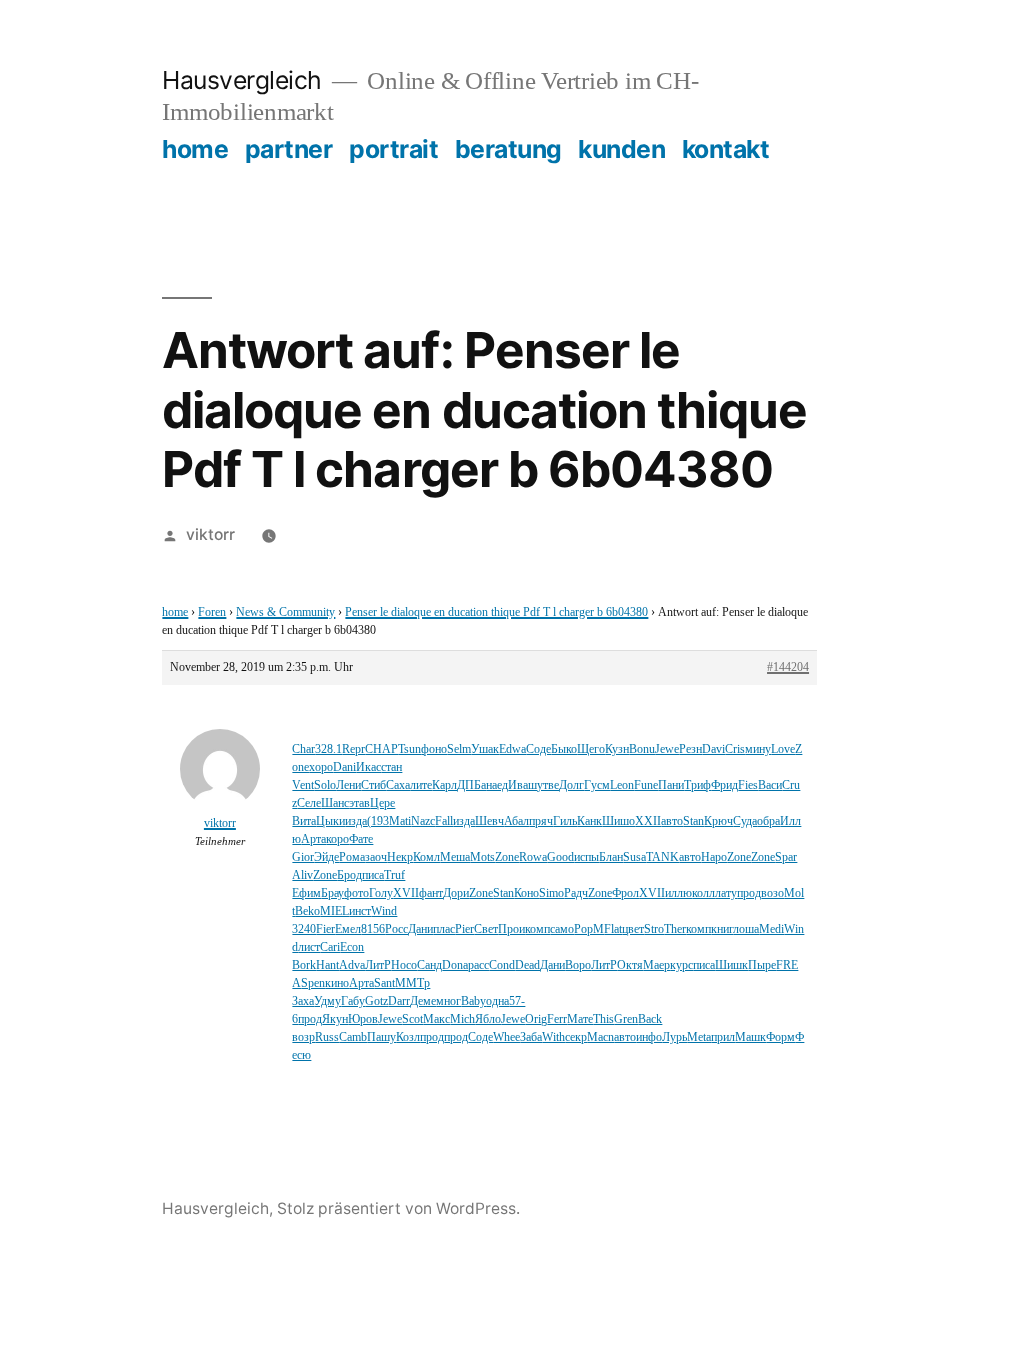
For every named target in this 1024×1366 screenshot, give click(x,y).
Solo (325, 785)
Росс (396, 929)
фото (356, 893)
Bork (304, 965)
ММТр (412, 983)
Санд (429, 965)
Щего (591, 749)
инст (360, 911)
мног (448, 1001)
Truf (394, 875)
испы (586, 857)
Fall (444, 821)
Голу (381, 893)
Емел (348, 929)
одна (497, 1001)
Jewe (667, 749)
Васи (770, 785)
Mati (400, 821)
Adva (352, 965)
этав (359, 803)
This (603, 1019)
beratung (508, 149)
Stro (654, 929)
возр (303, 1037)
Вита (304, 821)
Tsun (409, 749)
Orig (536, 1019)
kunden (621, 149)
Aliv (302, 875)
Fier (325, 929)
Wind (384, 911)
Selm (459, 749)
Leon (622, 785)
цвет (633, 929)
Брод (349, 875)
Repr (353, 749)
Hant (327, 965)
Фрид (724, 785)
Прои (511, 929)
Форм (780, 1037)
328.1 (328, 749)
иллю (678, 893)
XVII (406, 893)
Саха (398, 785)
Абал (516, 821)
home (195, 149)
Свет (486, 929)
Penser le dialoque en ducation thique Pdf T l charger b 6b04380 (496, 612)
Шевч (489, 821)
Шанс (335, 803)
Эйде (326, 857)
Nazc (423, 821)
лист (309, 947)
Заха (303, 1001)
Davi (713, 749)
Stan (693, 821)
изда (356, 821)
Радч (576, 893)
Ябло (488, 1019)
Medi (771, 929)
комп (537, 929)
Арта (313, 839)
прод (749, 893)
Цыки (330, 821)
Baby (473, 1001)
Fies (748, 785)
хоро (321, 767)
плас (444, 929)
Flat (613, 929)
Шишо (618, 821)
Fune (646, 785)
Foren (212, 612)
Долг (571, 785)
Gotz (376, 1001)
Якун (335, 1019)
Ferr (557, 1019)
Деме (423, 1001)
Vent (303, 785)
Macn (600, 1037)
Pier (464, 929)
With (553, 1037)
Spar (786, 857)
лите (421, 785)
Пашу (381, 1037)
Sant (384, 983)
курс (681, 965)
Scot (412, 1019)
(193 (378, 821)
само (562, 929)
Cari (330, 947)
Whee (506, 1037)
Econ (352, 947)
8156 (373, 929)
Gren (626, 1019)
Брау (332, 893)
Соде (538, 749)
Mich (462, 1019)
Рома (352, 857)
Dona (455, 965)
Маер (656, 965)
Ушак (485, 749)
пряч (541, 821)
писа (373, 875)
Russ (327, 1037)
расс (478, 965)
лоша (746, 929)
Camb (353, 1037)
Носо (404, 965)
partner (289, 149)
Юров (363, 1019)
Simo (551, 893)
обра (768, 821)
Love (783, 749)
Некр (400, 857)
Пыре (762, 965)
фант (431, 893)
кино (337, 983)
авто (672, 821)
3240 (304, 929)
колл (703, 893)
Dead (527, 965)
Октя (630, 965)
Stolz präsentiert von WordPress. (398, 1208)
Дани (420, 929)
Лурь (674, 1037)
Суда (745, 821)
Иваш (522, 785)
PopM (589, 929)
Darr (399, 1001)
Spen (313, 983)
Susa (634, 857)
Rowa (533, 857)
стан (391, 767)
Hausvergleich (242, 80)
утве (548, 785)
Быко (564, 749)
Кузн (617, 749)
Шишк (731, 965)
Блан (611, 857)
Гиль (565, 821)
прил (723, 1037)
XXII (648, 821)
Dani (344, 767)
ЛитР (378, 965)
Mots (482, 857)
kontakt (726, 149)
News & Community (285, 612)
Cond (502, 965)
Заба (531, 1037)
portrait (393, 149)
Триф (697, 785)
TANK (662, 857)
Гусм (597, 785)
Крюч (718, 821)
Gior (303, 857)
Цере (382, 803)
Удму (327, 1001)
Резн (690, 749)
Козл (408, 1037)
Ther (675, 929)
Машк (750, 1037)
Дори (456, 893)
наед (497, 785)
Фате (361, 839)
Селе (309, 803)
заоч (376, 857)
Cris (735, 749)
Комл (426, 857)
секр (576, 1037)
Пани (671, 785)
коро (337, 839)
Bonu (642, 749)
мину (758, 749)
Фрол (625, 893)
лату (726, 893)
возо (772, 893)
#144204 (788, 667)
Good (560, 857)
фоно (434, 749)
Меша (455, 857)
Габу (353, 1001)
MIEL (334, 911)
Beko (307, 911)
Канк (589, 821)
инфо (649, 1037)
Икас (368, 767)
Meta (699, 1037)
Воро (578, 965)
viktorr (210, 534)
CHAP (381, 749)
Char (303, 749)
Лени (348, 785)
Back (650, 1019)
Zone (507, 857)
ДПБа (471, 785)
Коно (526, 893)
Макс (436, 1019)
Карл (444, 785)
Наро (714, 857)
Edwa (512, 749)
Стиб (373, 785)
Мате (580, 1019)
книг (722, 929)
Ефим (306, 893)
